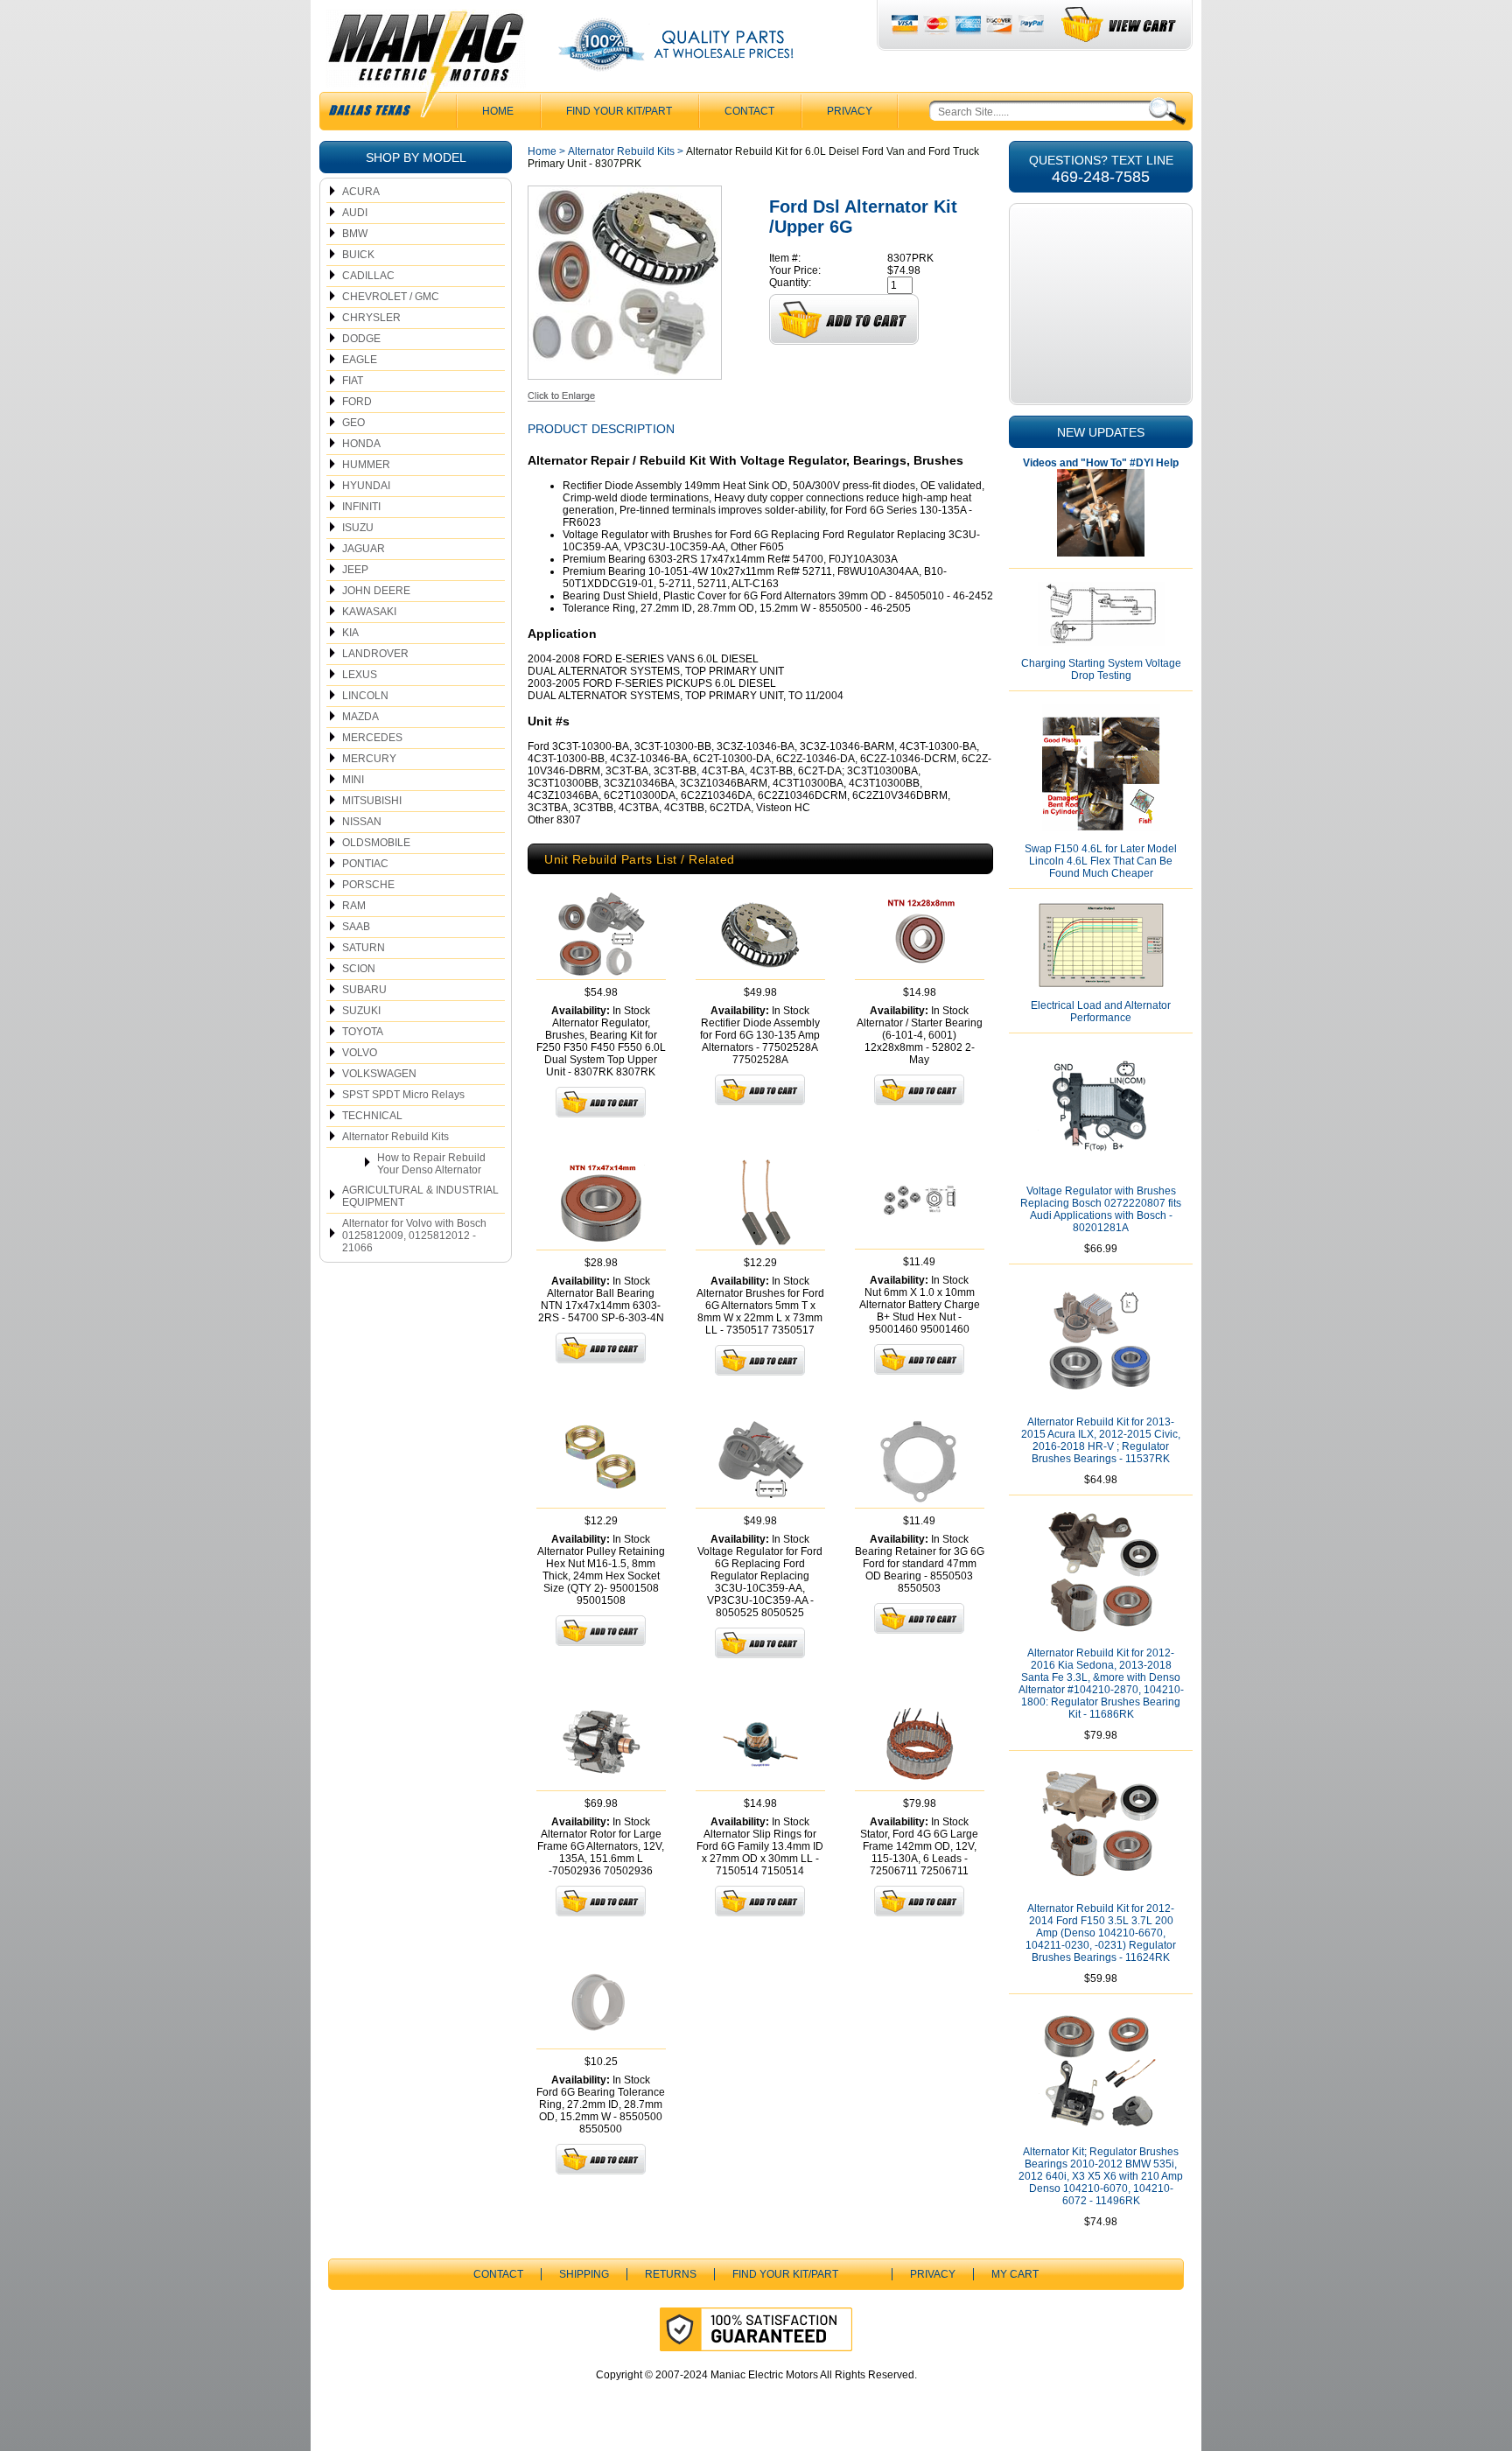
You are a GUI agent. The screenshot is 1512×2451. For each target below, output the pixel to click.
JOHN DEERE (376, 591)
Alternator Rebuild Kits (395, 1137)
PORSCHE (368, 885)
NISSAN (362, 822)
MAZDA (360, 717)
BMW (355, 234)
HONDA (361, 444)
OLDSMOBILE (376, 843)
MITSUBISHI (372, 801)
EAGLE (360, 360)
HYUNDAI (366, 486)
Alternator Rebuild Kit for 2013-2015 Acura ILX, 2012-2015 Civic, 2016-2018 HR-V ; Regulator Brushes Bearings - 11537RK (1101, 1440)
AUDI (355, 213)
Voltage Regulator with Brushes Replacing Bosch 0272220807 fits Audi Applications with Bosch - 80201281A (1101, 1209)
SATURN (364, 948)
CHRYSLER (371, 318)
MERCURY (369, 759)
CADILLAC (368, 276)
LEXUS (360, 675)
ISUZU (358, 528)
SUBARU (364, 990)
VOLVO (360, 1053)
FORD (357, 402)
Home (542, 151)
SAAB (356, 927)
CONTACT (749, 111)
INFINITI (361, 507)
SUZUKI (361, 1011)
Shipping (584, 2274)
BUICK (358, 255)
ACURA (361, 192)
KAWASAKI (369, 612)
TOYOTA (363, 1032)
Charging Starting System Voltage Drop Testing (1101, 669)
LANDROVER (375, 654)
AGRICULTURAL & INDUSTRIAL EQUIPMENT (420, 1196)
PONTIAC (365, 864)
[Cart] (1120, 25)
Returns (671, 2274)
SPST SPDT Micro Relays (403, 1095)
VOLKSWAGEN (379, 1074)
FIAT (353, 381)
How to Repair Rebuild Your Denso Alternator (431, 1164)
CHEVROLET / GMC (391, 297)
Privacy (850, 111)
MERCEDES (372, 738)
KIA (350, 633)
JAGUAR (364, 549)
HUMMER (366, 465)
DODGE (361, 339)
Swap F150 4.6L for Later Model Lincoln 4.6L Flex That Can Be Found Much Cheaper (1101, 861)
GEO (353, 423)
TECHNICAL (372, 1116)
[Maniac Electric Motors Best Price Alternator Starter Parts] (425, 68)
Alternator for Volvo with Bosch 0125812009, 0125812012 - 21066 (414, 1236)
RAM (354, 906)
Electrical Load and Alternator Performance (1101, 1012)
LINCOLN (365, 696)
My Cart (1015, 2274)
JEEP (355, 570)
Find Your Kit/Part (619, 111)
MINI (353, 780)
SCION (359, 969)
